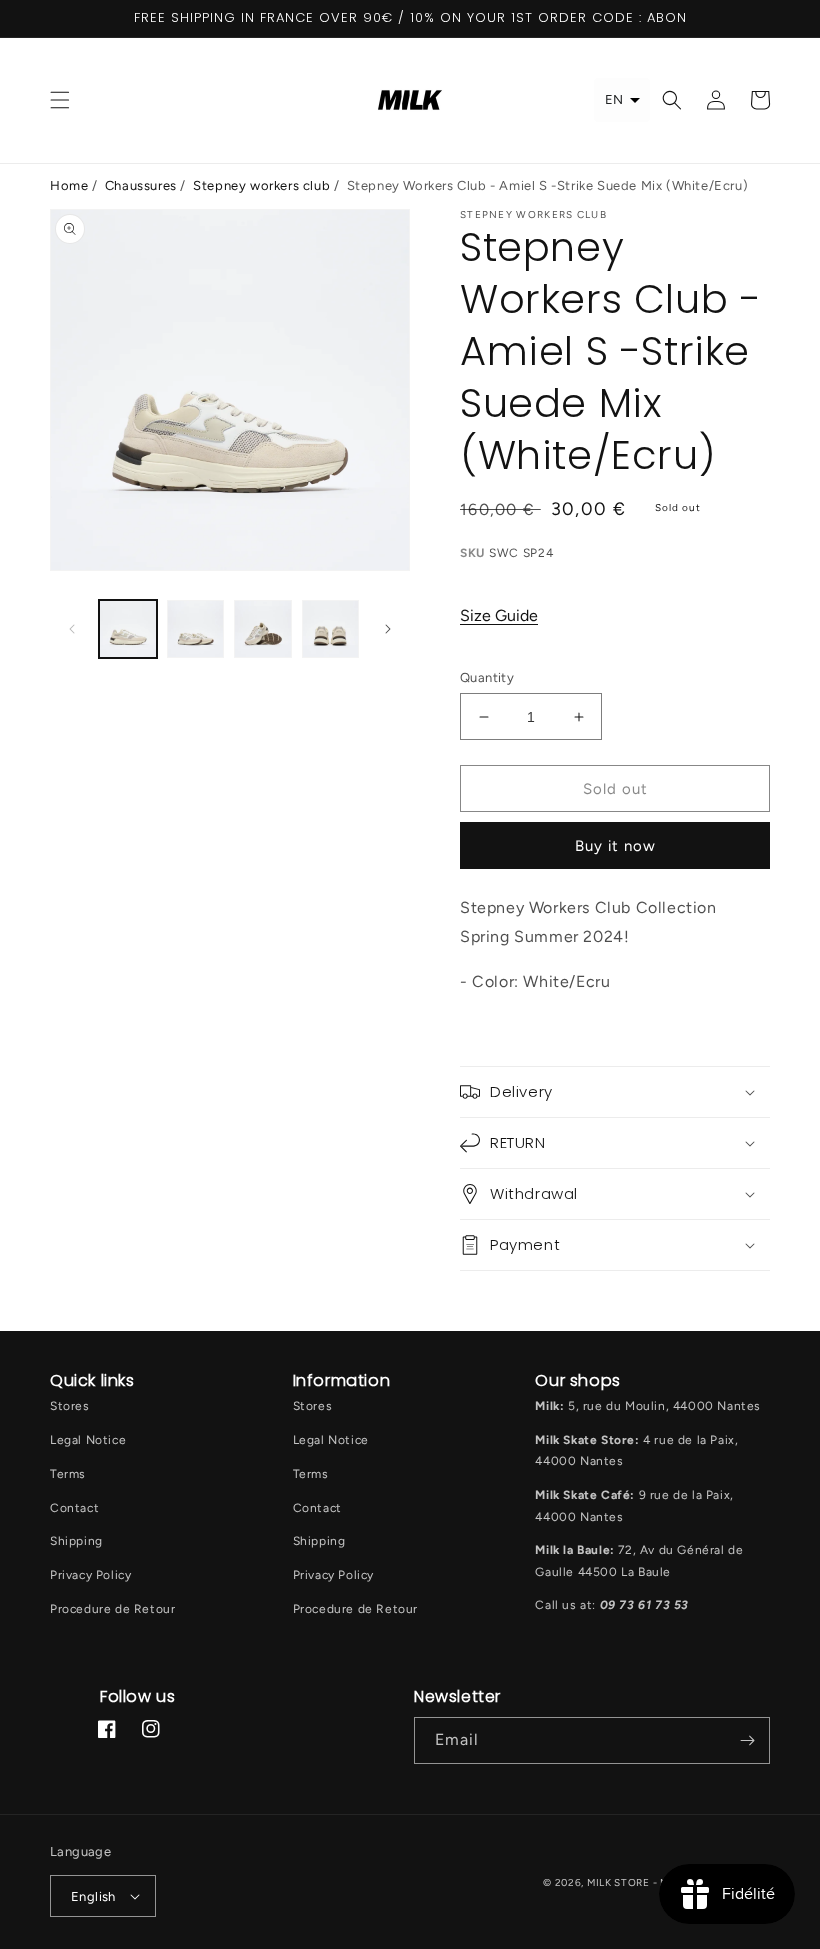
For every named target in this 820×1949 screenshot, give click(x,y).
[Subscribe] (747, 1740)
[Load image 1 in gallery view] (128, 629)
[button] (60, 100)
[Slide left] (72, 629)
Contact (74, 1508)
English (93, 1896)
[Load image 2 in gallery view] (196, 629)
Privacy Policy (90, 1575)
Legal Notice (88, 1440)
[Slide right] (388, 629)
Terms (68, 1474)
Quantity (487, 677)
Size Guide (499, 615)
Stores (70, 1406)
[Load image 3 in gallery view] (263, 629)
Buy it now (615, 846)
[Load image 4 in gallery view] (331, 629)
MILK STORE (620, 1882)
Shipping (76, 1541)
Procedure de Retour (112, 1609)
